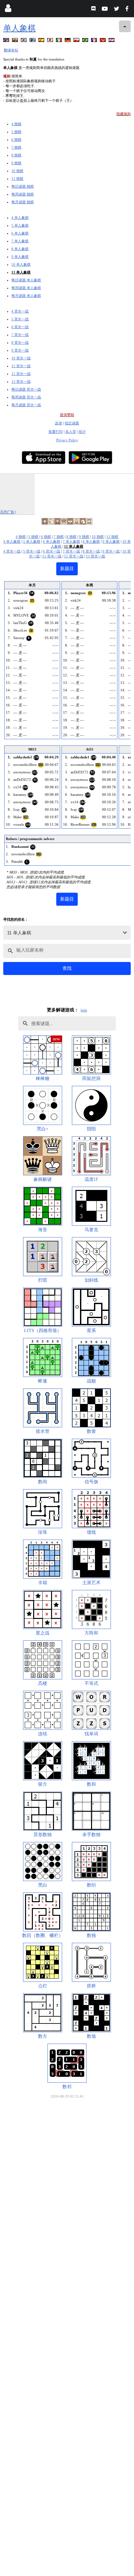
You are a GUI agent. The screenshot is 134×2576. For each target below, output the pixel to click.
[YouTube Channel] (106, 10)
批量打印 (56, 432)
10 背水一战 (21, 358)
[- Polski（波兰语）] (77, 41)
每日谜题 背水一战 (26, 389)
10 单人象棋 (21, 264)
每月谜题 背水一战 (26, 405)
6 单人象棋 (20, 233)
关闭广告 (7, 512)
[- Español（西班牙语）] (42, 41)
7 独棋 (16, 147)
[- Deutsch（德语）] (68, 41)
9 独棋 (16, 163)
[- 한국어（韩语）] (24, 41)
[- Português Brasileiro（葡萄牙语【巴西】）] (86, 41)
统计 (82, 432)
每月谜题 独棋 (23, 202)
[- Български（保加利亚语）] (16, 41)
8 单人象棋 (20, 249)
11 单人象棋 (21, 272)
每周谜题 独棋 (23, 194)
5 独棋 (16, 132)
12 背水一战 (21, 374)
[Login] (8, 10)
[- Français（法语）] (95, 41)
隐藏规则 (124, 114)
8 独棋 (16, 155)
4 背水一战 (20, 311)
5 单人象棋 (20, 225)
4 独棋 (16, 124)
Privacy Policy (67, 440)
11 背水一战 (21, 366)
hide (84, 1010)
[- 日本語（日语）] (51, 41)
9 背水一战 (20, 350)
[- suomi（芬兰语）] (33, 41)
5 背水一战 (20, 319)
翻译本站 (11, 50)
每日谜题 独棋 (23, 186)
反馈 (59, 423)
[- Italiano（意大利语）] (60, 41)
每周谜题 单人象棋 (26, 288)
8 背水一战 (20, 342)
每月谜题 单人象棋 (26, 296)
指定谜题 (72, 423)
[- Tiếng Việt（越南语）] (103, 41)
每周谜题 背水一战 (26, 397)
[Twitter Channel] (117, 10)
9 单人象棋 (20, 257)
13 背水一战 (21, 381)
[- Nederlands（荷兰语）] (112, 41)
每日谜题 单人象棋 (26, 280)
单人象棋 (20, 28)
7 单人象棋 (20, 241)
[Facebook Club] (128, 10)
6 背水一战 (20, 327)
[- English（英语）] (7, 41)
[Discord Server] (94, 10)
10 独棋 (17, 171)
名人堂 (71, 432)
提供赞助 (67, 415)
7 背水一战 (20, 335)
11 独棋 (17, 179)
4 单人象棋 (20, 218)
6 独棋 (16, 140)
